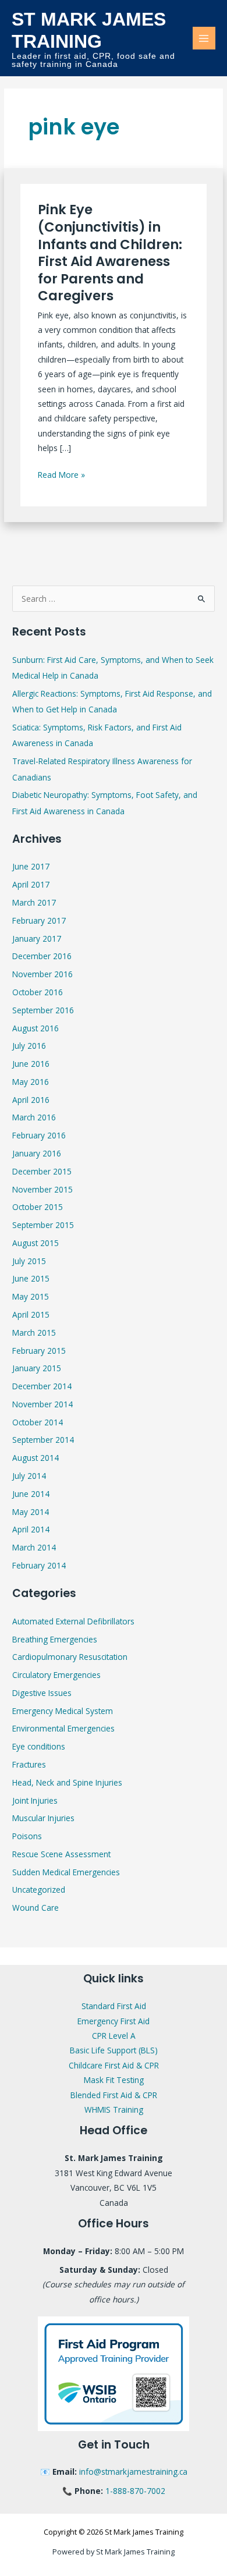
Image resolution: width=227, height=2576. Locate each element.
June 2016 (31, 1064)
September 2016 (43, 1010)
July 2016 (29, 1046)
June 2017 (31, 866)
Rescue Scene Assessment (61, 1854)
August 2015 (36, 1243)
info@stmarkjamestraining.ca (133, 2472)
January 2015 (37, 1368)
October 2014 (38, 1422)
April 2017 (31, 884)
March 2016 (34, 1117)
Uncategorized (39, 1890)
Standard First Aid (114, 2006)
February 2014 (39, 1565)
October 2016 (38, 992)
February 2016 (39, 1135)
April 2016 (31, 1100)
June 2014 (31, 1494)
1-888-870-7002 (135, 2491)
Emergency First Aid (114, 2021)
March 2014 (34, 1547)
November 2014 (42, 1404)
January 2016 (37, 1153)
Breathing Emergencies (55, 1639)
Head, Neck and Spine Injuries (67, 1782)
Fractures (29, 1764)
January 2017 (37, 938)
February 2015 (39, 1351)
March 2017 (34, 902)
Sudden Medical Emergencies (66, 1872)
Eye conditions (39, 1746)
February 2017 (39, 920)
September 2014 (43, 1440)
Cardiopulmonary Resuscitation (70, 1657)
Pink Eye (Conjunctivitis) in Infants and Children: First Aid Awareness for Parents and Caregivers (110, 253)
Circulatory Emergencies (56, 1675)
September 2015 (43, 1225)
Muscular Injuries (43, 1818)
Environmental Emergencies (63, 1728)
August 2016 (36, 1028)
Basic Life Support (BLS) (114, 2050)
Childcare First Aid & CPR (114, 2065)
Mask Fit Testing (114, 2080)
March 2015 (34, 1333)
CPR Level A (114, 2036)
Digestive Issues (42, 1693)
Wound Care (36, 1908)
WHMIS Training (114, 2110)
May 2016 (31, 1082)
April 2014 (31, 1529)
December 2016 (42, 956)
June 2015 (31, 1278)
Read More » (61, 474)
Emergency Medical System (63, 1711)
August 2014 (36, 1458)
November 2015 (42, 1189)
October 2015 (38, 1207)
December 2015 (42, 1171)
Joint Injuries (35, 1800)
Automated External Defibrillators (73, 1621)
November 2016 (42, 974)
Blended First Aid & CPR (114, 2095)
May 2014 (31, 1512)
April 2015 (31, 1314)
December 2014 (42, 1386)
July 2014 (29, 1476)
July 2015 (29, 1261)
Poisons (27, 1836)
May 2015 (31, 1296)
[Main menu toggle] (204, 38)
